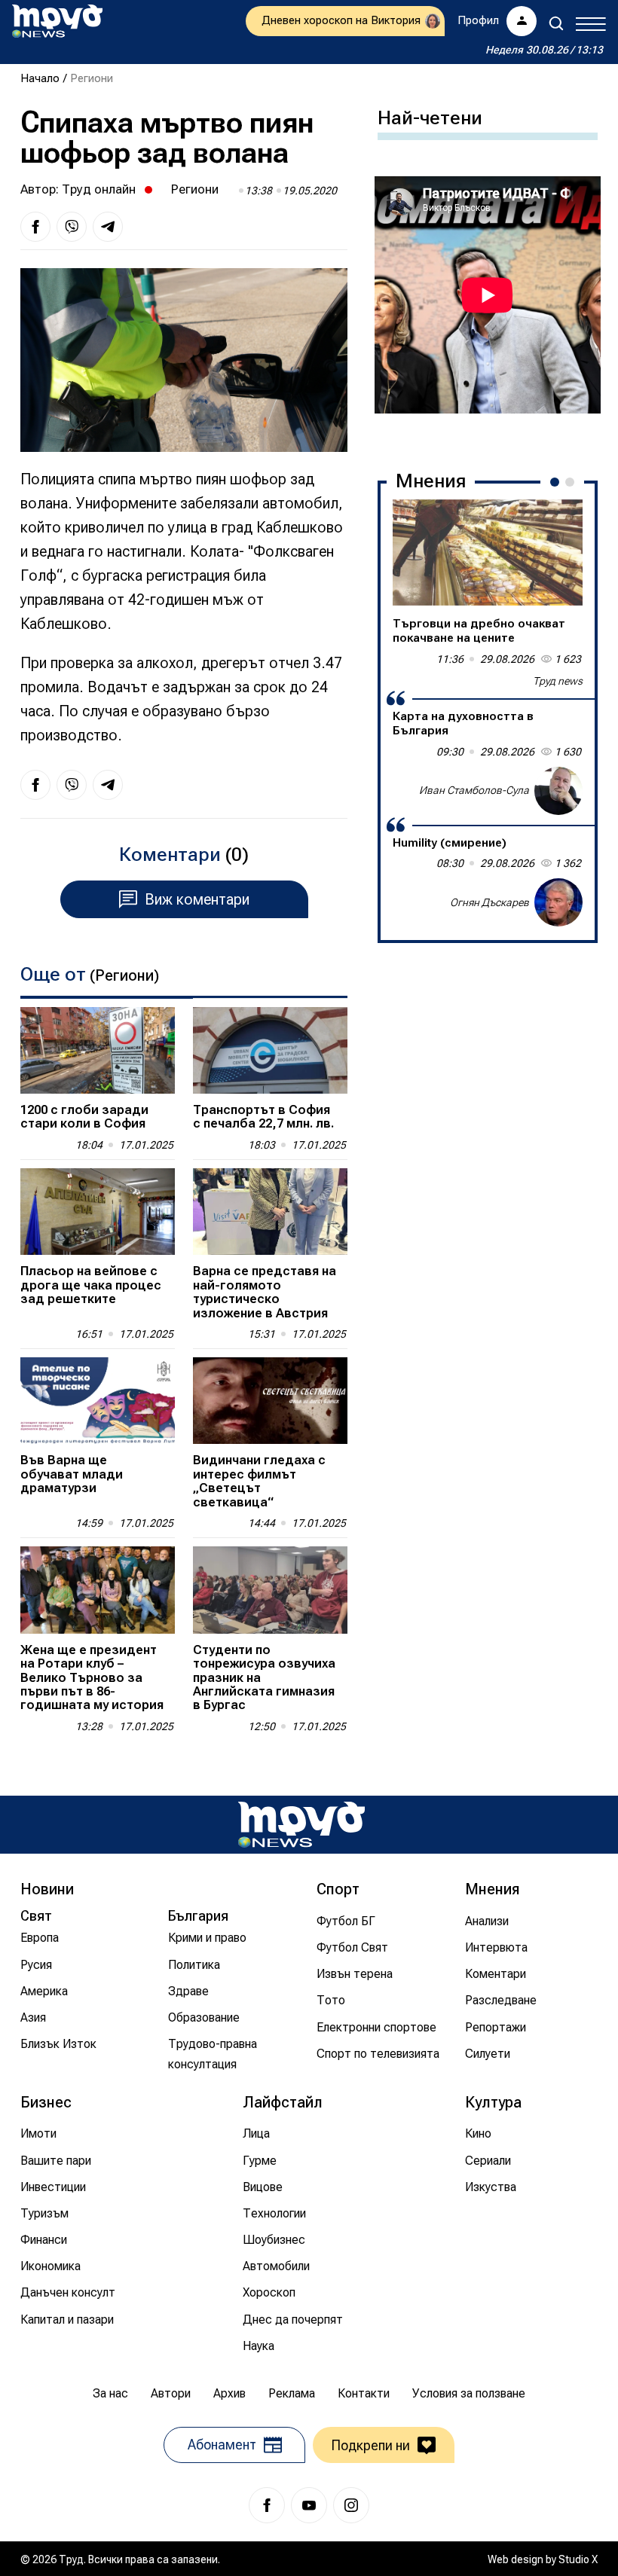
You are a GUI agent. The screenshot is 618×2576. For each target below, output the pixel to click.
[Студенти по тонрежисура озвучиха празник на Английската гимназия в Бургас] (270, 1590)
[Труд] (301, 1825)
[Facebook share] (35, 227)
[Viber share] (72, 227)
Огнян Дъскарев (490, 902)
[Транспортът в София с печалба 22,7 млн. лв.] (270, 1050)
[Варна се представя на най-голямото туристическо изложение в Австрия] (270, 1212)
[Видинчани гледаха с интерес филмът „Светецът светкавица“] (270, 1401)
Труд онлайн (99, 189)
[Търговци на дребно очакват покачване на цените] (488, 553)
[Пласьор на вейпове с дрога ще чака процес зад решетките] (98, 1212)
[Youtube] (309, 2505)
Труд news (558, 681)
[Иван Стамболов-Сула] (558, 791)
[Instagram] (351, 2505)
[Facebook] (267, 2505)
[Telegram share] (108, 227)
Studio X (578, 2559)
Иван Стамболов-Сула (474, 790)
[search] (556, 23)
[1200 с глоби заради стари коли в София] (98, 1050)
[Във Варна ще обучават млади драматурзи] (98, 1401)
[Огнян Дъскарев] (558, 902)
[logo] (57, 21)
